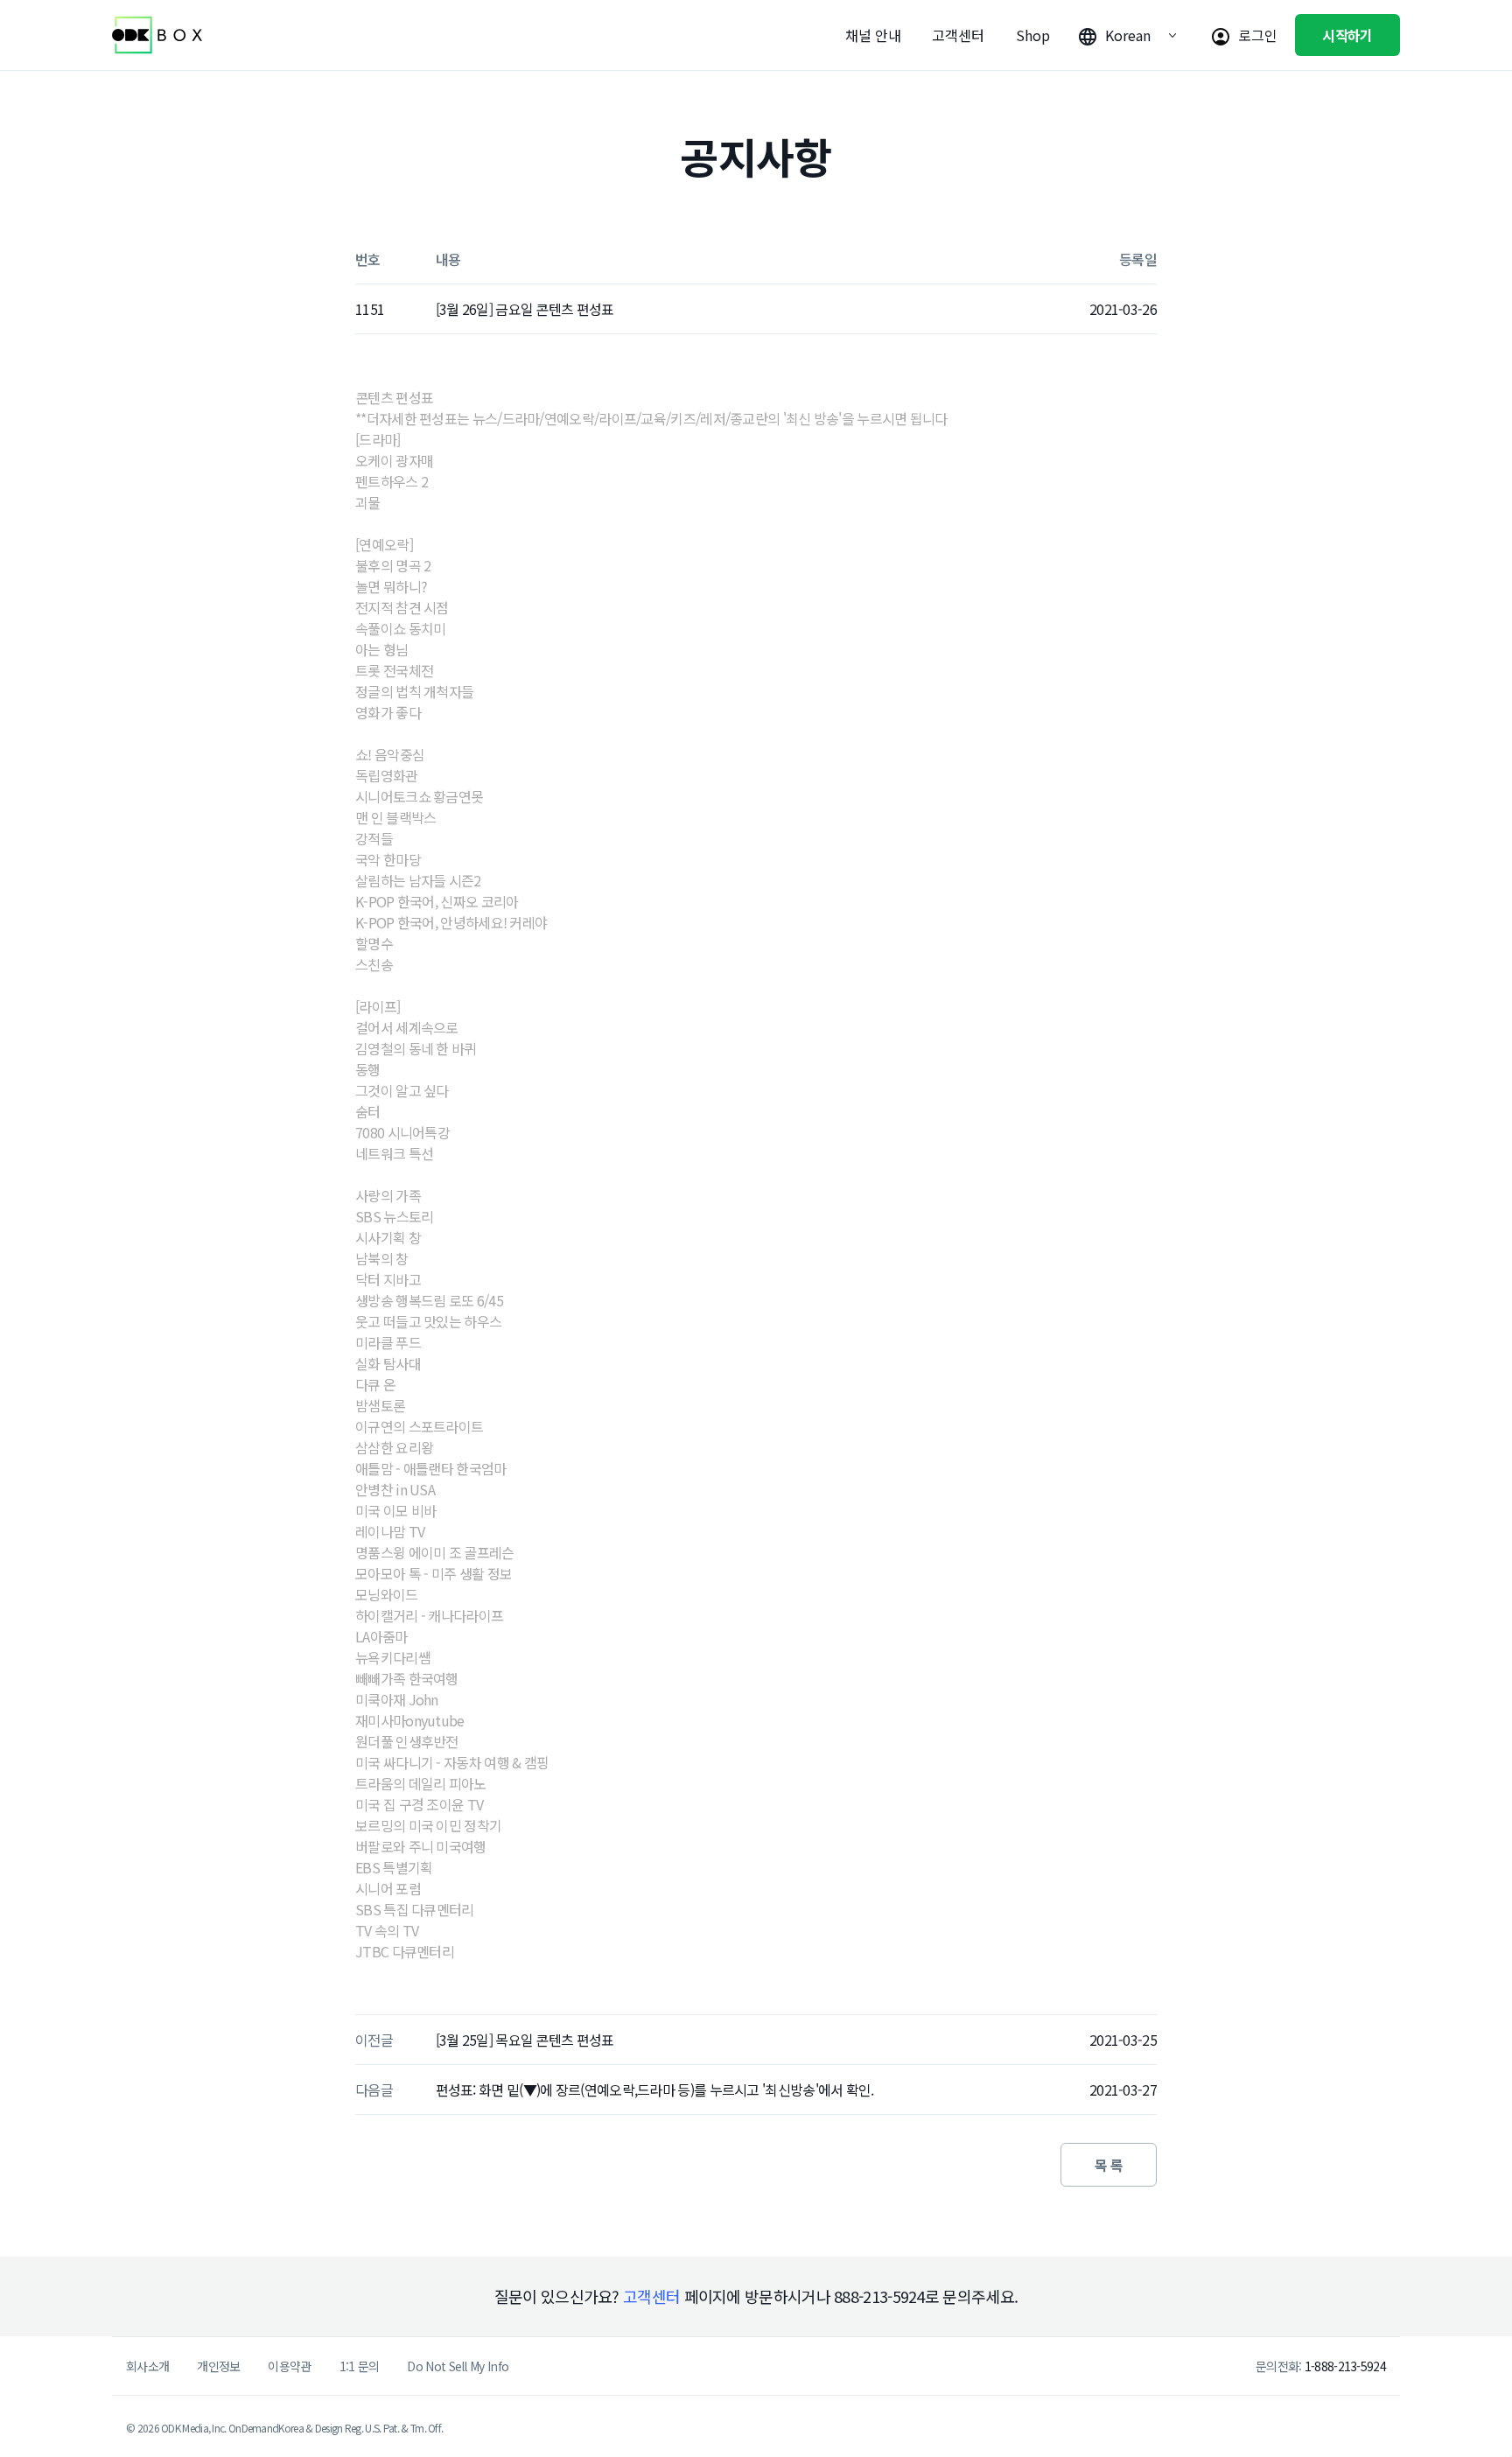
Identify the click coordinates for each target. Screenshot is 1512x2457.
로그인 (1258, 35)
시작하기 (1347, 35)
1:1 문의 (360, 2366)
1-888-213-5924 (1345, 2366)
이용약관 (289, 2366)
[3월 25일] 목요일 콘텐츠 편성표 (525, 2040)
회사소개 (147, 2366)
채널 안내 (873, 35)
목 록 (1109, 2165)
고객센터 (958, 35)
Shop (1033, 35)
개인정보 (218, 2366)
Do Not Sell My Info (458, 2366)
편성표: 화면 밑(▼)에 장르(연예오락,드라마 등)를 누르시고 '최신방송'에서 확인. (655, 2089)
